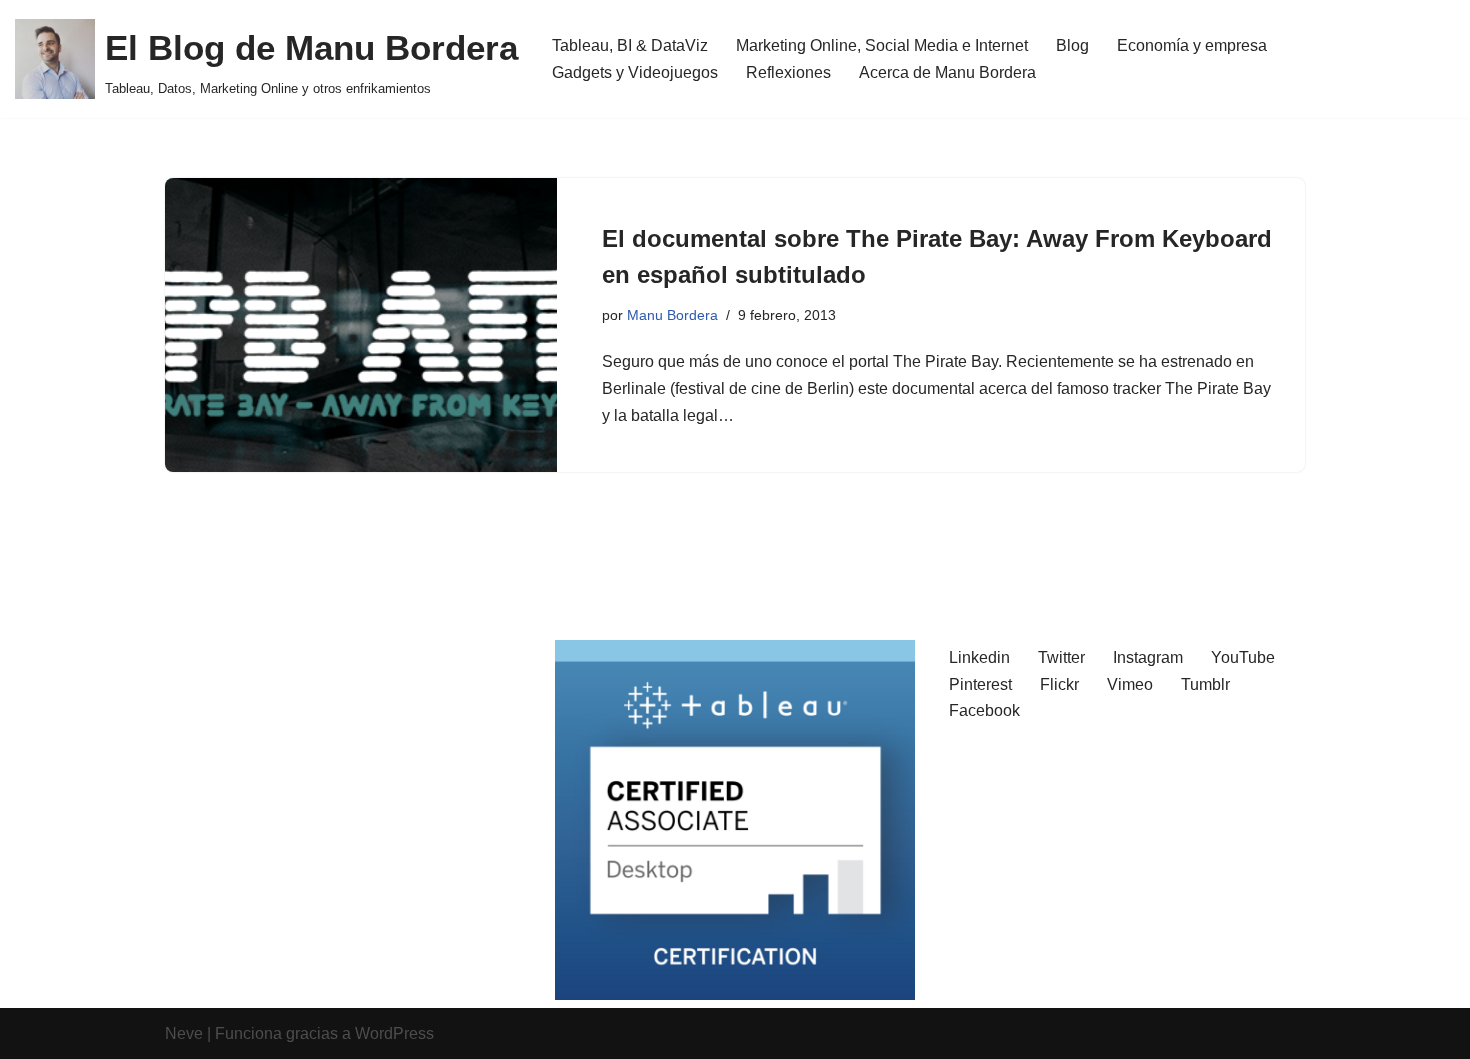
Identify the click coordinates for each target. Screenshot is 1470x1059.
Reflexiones (788, 72)
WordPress (394, 1033)
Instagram (1148, 657)
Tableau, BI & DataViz (630, 45)
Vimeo (1130, 684)
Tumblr (1205, 684)
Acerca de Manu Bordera (947, 72)
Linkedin (979, 657)
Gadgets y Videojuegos (635, 72)
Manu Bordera (672, 315)
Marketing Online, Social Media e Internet (882, 45)
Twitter (1061, 657)
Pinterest (980, 684)
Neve (184, 1033)
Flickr (1059, 684)
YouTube (1243, 657)
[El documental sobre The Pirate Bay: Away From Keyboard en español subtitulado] (361, 325)
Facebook (984, 710)
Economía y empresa (1192, 45)
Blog (1072, 45)
